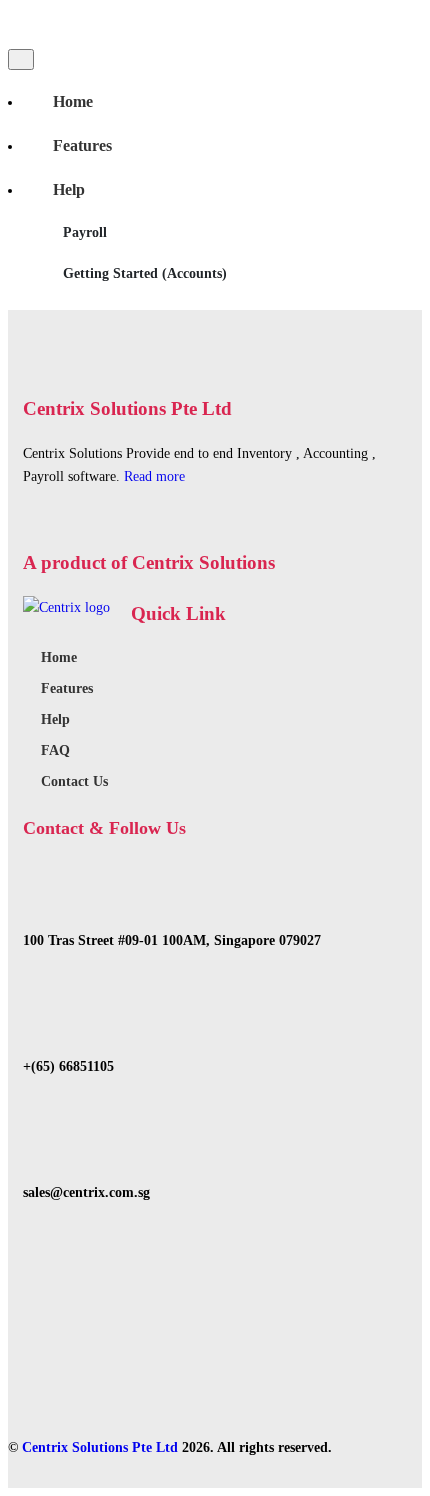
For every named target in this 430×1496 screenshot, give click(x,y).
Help (69, 189)
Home (73, 101)
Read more (154, 476)
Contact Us (74, 781)
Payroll (85, 232)
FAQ (55, 750)
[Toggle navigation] (21, 59)
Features (82, 145)
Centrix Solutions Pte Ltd (100, 1447)
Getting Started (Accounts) (145, 273)
